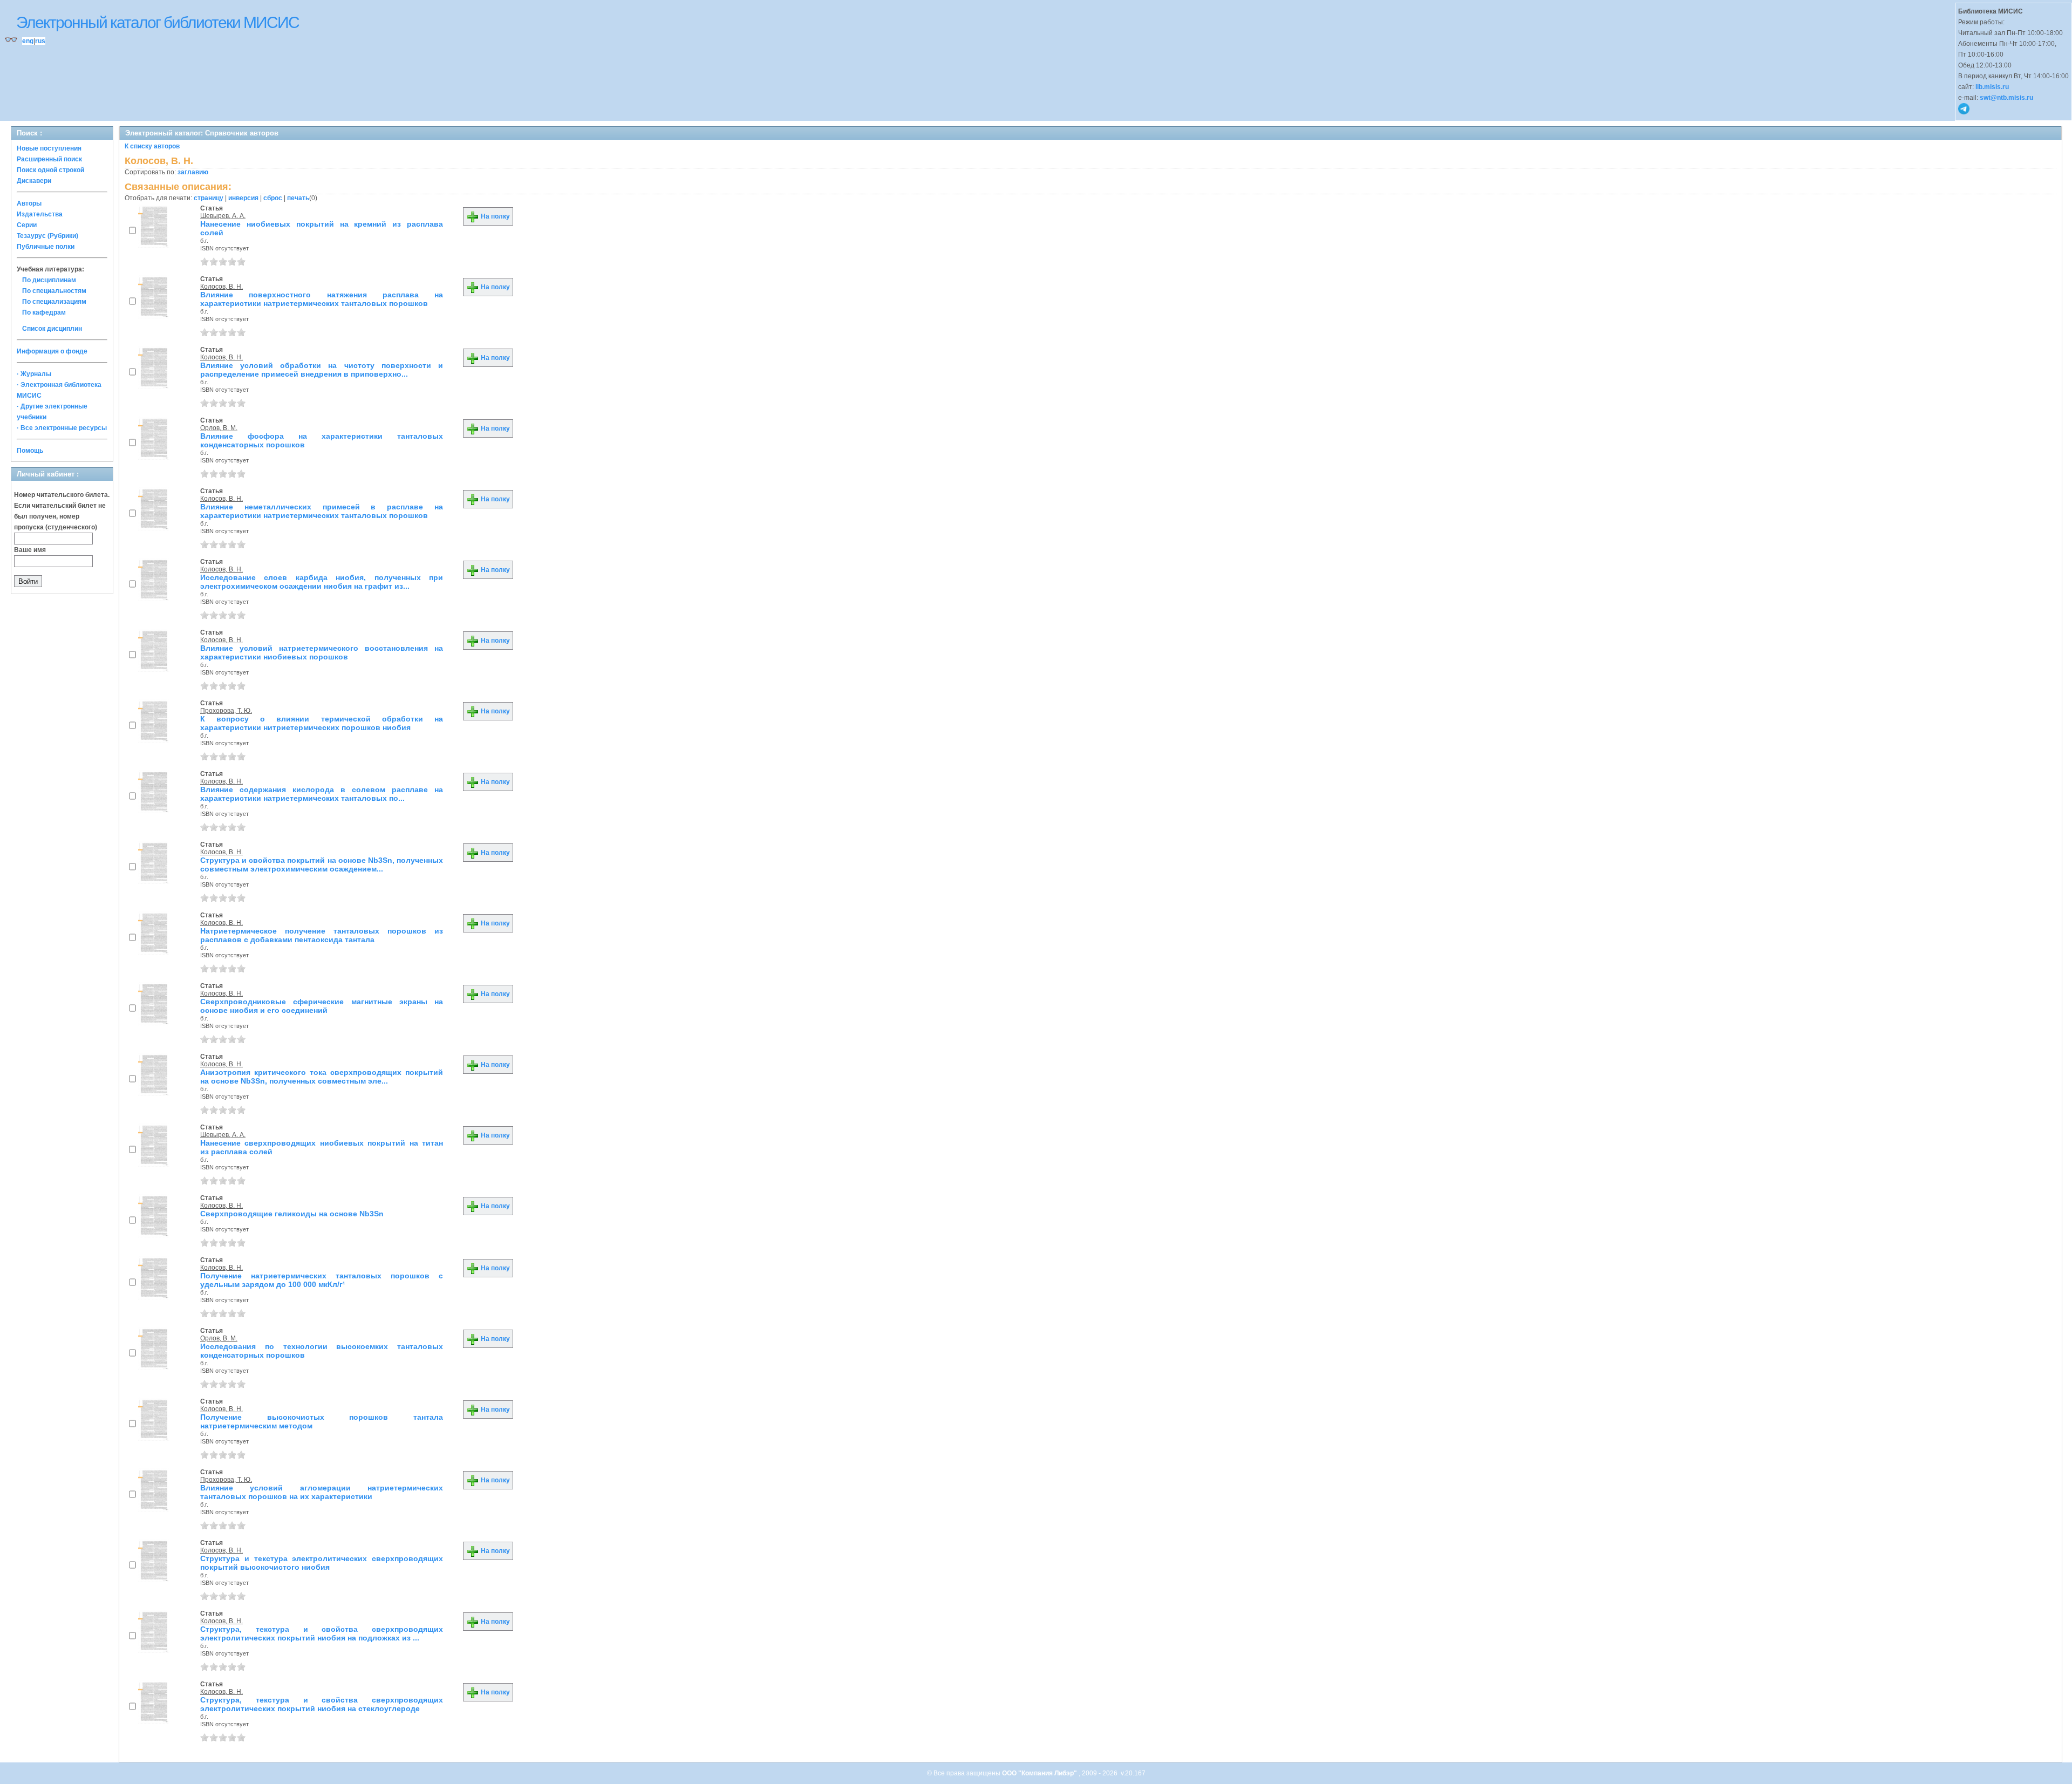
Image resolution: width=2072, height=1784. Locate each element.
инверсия (243, 198)
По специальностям (54, 291)
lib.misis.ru (1992, 87)
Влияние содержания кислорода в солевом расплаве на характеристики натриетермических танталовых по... (322, 794)
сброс (273, 198)
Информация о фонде (52, 351)
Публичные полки (46, 247)
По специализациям (54, 302)
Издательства (40, 214)
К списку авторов (152, 146)
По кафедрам (44, 312)
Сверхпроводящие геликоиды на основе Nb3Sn (292, 1214)
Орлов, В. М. (219, 428)
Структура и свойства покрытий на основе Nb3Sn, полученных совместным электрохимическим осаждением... (322, 864)
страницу (209, 198)
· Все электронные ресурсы (62, 428)
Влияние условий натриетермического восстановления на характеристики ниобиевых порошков (322, 652)
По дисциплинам (49, 280)
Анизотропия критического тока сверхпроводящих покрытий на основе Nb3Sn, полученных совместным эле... (322, 1077)
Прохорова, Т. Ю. (226, 711)
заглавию (193, 172)
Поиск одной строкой (50, 170)
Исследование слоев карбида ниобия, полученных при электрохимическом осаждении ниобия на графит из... (322, 582)
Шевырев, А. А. (223, 216)
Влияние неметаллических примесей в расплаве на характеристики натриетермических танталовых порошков (322, 511)
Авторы (29, 203)
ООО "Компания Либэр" (1040, 1773)
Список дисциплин (52, 329)
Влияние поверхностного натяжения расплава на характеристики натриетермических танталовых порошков (322, 299)
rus (40, 41)
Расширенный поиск (49, 159)
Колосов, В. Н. (221, 287)
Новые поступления (49, 148)
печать (298, 198)
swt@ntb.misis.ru (2006, 98)
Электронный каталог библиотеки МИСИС (158, 22)
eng (28, 41)
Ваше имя (30, 550)
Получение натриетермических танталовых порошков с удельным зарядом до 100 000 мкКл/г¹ (322, 1280)
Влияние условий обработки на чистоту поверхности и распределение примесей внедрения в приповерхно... (322, 370)
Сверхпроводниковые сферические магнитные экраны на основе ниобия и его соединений (322, 1006)
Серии (27, 225)
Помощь (30, 451)
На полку (495, 216)
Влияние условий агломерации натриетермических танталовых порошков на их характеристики (322, 1492)
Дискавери (34, 181)
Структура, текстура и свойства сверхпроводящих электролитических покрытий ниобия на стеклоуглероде (322, 1704)
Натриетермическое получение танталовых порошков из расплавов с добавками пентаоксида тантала (322, 935)
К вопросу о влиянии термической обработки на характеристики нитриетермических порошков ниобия (322, 723)
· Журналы (34, 374)
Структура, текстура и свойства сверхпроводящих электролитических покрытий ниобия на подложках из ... (322, 1633)
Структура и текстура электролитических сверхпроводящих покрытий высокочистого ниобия (322, 1563)
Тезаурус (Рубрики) (47, 236)
